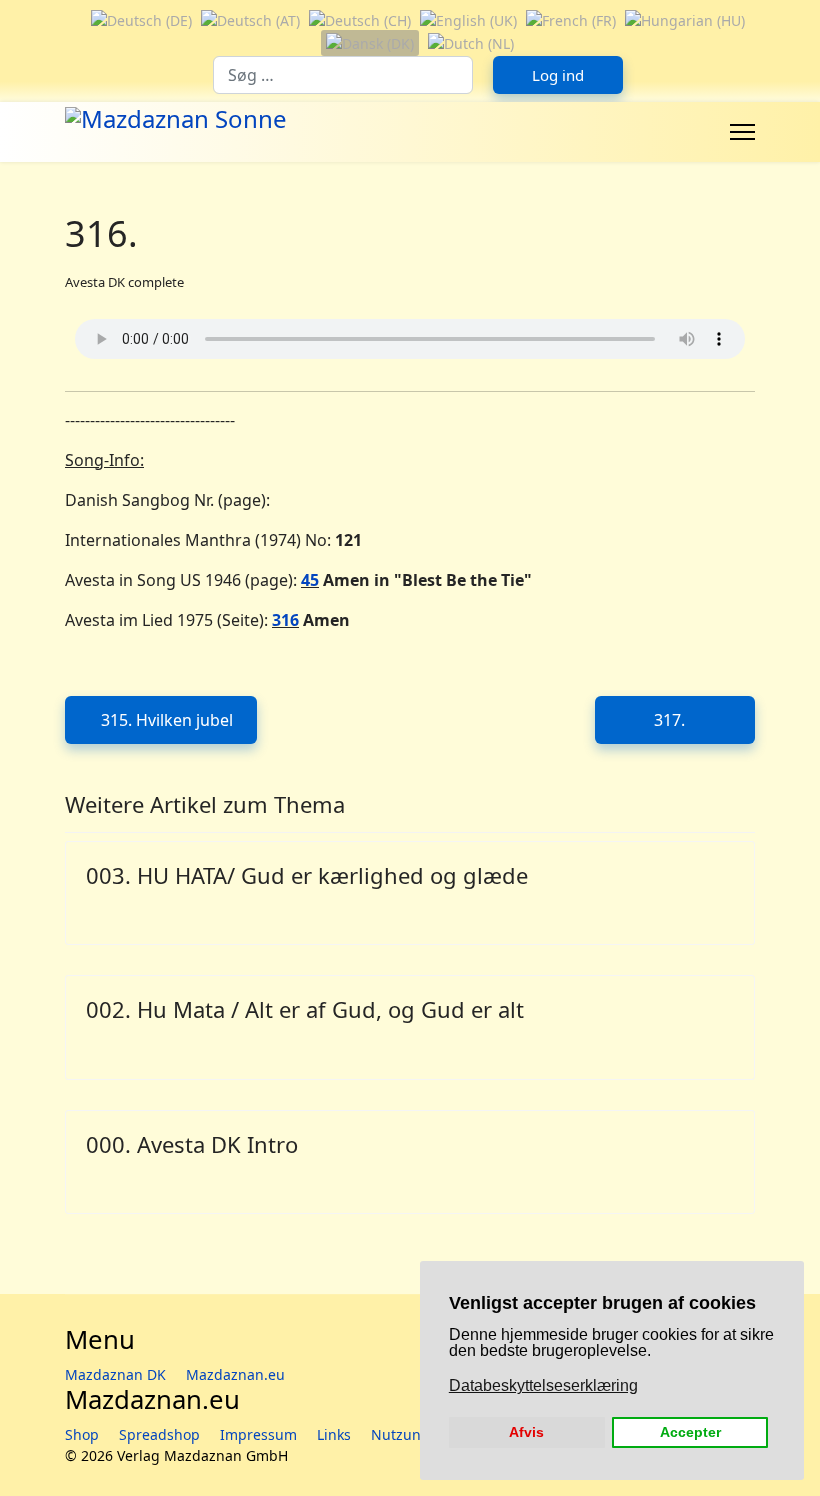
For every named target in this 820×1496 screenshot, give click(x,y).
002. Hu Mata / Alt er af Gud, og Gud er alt (305, 1009)
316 (285, 620)
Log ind (558, 75)
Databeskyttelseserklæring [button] (543, 1385)
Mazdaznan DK (115, 1374)
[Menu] (742, 132)
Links (334, 1434)
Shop (82, 1434)
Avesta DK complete (124, 282)
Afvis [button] (526, 1432)
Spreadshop (159, 1434)
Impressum (258, 1434)
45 (310, 580)
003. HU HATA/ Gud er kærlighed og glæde (307, 875)
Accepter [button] (690, 1432)
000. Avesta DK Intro (192, 1144)
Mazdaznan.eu (235, 1374)
